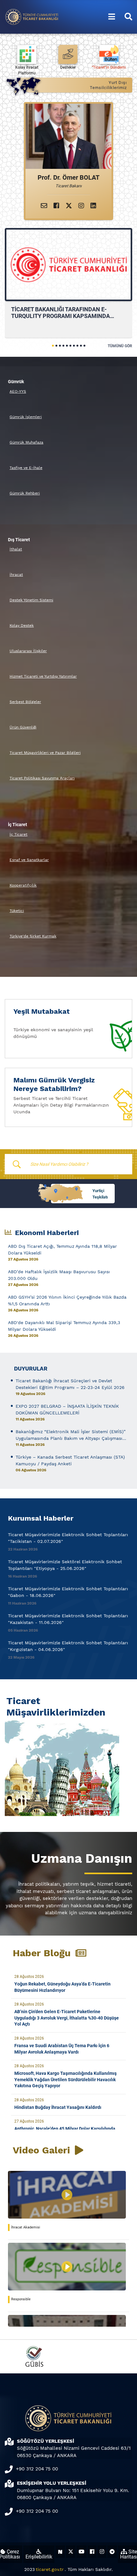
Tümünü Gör (120, 346)
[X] (69, 206)
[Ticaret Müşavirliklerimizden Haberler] (68, 1767)
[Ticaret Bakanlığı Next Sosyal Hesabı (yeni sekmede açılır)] (60, 2552)
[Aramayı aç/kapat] (128, 17)
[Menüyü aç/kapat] (112, 17)
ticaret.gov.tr (50, 2569)
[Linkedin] (93, 206)
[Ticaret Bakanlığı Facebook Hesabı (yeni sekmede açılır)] (92, 2552)
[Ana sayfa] (32, 16)
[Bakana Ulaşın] (44, 206)
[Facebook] (56, 206)
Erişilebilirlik (39, 2557)
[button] (53, 346)
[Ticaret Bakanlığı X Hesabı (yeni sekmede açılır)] (71, 2552)
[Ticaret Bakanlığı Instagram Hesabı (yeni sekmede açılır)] (102, 2552)
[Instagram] (81, 206)
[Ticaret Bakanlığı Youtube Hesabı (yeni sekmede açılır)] (82, 2552)
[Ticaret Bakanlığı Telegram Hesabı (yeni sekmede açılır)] (112, 2552)
